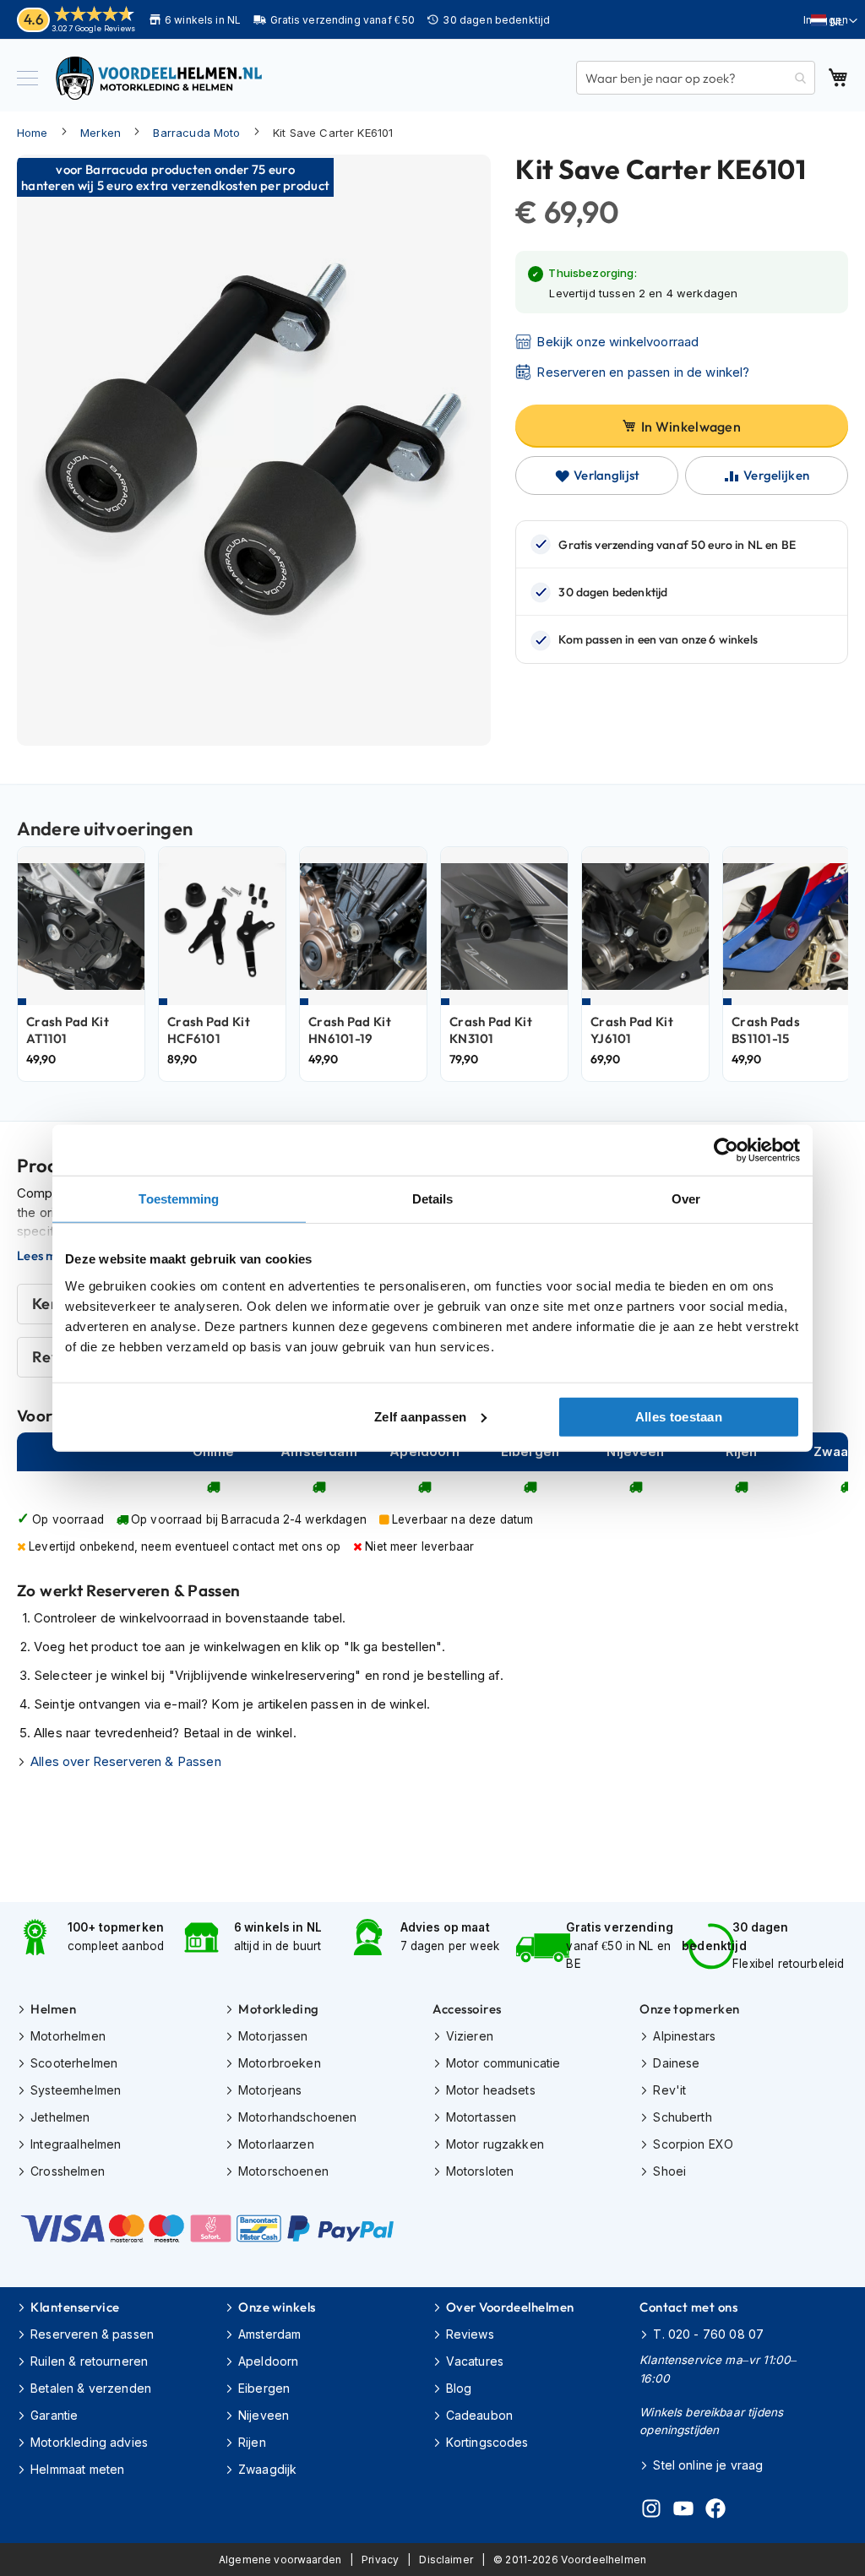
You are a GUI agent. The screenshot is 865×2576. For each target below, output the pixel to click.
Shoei (669, 2171)
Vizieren (470, 2036)
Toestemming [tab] (179, 1199)
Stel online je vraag (708, 2465)
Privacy (380, 2560)
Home (33, 133)
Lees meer (47, 1256)
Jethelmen (60, 2117)
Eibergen (264, 2388)
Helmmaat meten (77, 2469)
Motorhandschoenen (298, 2117)
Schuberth (682, 2117)
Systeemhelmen (76, 2090)
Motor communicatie (503, 2063)
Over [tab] (686, 1199)
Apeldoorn (268, 2361)
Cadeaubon (479, 2415)
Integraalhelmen (76, 2144)
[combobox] (696, 78)
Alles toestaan (679, 1416)
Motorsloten (480, 2171)
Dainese (676, 2063)
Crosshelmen (68, 2171)
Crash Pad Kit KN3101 (491, 1030)
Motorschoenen (283, 2171)
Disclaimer (446, 2560)
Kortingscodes (487, 2442)
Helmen (53, 2009)
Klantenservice (75, 2307)
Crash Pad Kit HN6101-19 (350, 1030)
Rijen (252, 2442)
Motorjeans (270, 2090)
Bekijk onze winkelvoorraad (617, 342)
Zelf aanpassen (420, 1416)
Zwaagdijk (267, 2469)
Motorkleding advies (89, 2442)
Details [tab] (433, 1199)
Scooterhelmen (74, 2063)
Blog (459, 2388)
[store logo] (160, 78)
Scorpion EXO (693, 2144)
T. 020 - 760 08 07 (708, 2334)
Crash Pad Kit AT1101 (68, 1030)
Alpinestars (684, 2036)
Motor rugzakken (495, 2144)
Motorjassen (273, 2036)
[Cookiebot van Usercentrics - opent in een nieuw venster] (726, 1150)
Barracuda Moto (196, 133)
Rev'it (669, 2090)
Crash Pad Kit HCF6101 (209, 1030)
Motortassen (481, 2117)
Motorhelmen (68, 2036)
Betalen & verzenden (91, 2388)
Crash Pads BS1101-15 (766, 1030)
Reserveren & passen (92, 2334)
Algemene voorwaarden (280, 2560)
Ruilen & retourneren (89, 2361)
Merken (101, 133)
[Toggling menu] (27, 78)
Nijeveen (264, 2415)
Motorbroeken (280, 2063)
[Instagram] (651, 2511)
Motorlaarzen (276, 2144)
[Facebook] (715, 2511)
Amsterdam (269, 2334)
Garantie (54, 2415)
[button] (834, 21)
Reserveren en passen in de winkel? (643, 372)
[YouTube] (683, 2511)
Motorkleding (278, 2009)
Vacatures (475, 2361)
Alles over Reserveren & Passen (126, 1761)
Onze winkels (277, 2307)
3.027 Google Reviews (93, 28)
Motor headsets (491, 2090)
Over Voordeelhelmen (510, 2307)
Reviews (470, 2334)
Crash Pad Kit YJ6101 (632, 1030)
